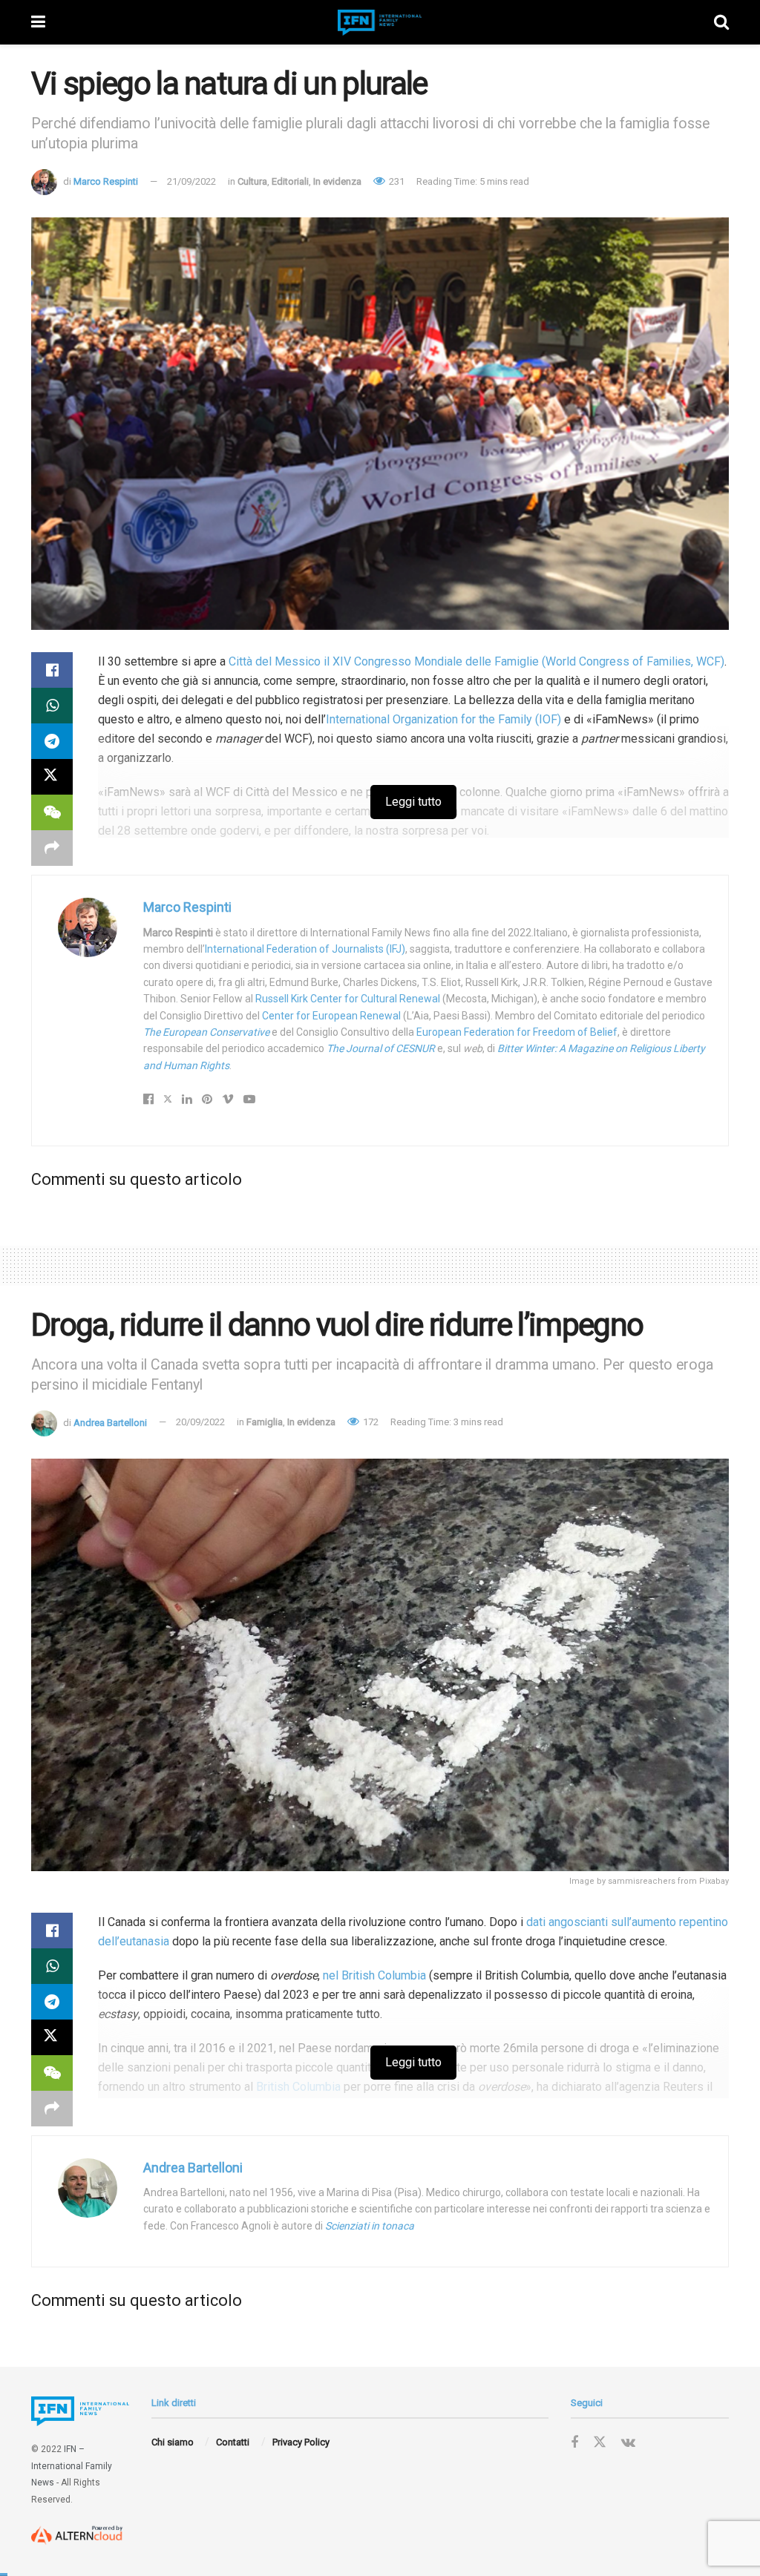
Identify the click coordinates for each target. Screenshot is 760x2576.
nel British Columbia (374, 1975)
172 (370, 1422)
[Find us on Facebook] (574, 2443)
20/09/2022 (200, 1422)
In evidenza (337, 181)
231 (396, 181)
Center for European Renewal (331, 1016)
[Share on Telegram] (52, 741)
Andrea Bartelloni (110, 1422)
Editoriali (290, 181)
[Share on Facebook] (52, 670)
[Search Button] (721, 22)
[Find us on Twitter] (600, 2442)
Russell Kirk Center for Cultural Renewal (348, 999)
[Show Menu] (38, 22)
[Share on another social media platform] (52, 848)
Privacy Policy (301, 2442)
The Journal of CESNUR (381, 1048)
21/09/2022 (191, 181)
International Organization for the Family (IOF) (443, 719)
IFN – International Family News (72, 2466)
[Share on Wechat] (52, 812)
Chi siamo (173, 2442)
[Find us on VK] (628, 2443)
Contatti (233, 2442)
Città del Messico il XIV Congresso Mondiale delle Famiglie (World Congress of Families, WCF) (476, 661)
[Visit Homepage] (380, 23)
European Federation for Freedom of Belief (517, 1032)
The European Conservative (206, 1032)
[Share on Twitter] (52, 777)
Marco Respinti (106, 181)
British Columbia (298, 2087)
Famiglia (265, 1422)
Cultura (252, 181)
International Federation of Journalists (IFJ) (305, 949)
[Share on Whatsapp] (52, 706)
